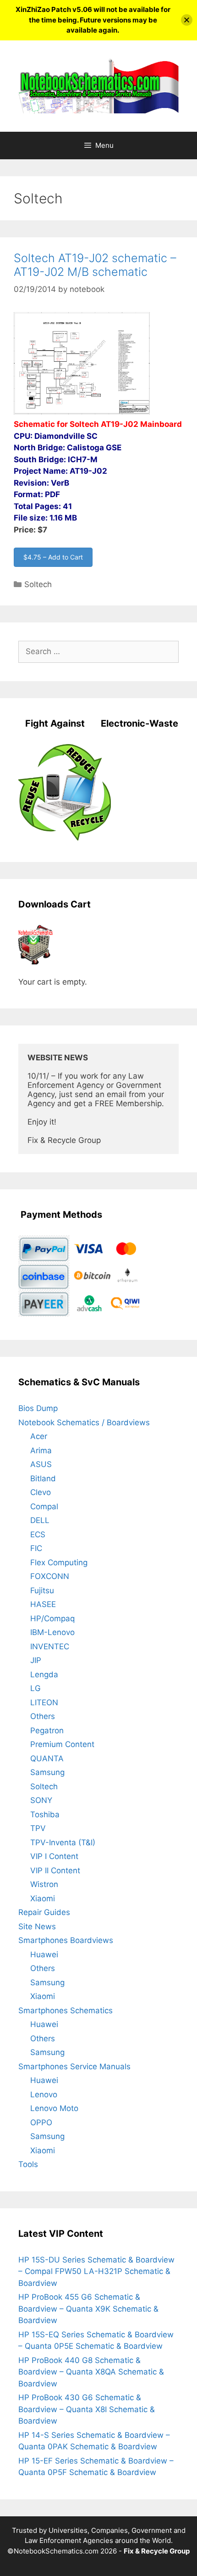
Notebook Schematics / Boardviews (84, 1422)
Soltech (38, 584)
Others (43, 1716)
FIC (36, 1548)
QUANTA (47, 1758)
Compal (44, 1506)
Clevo (41, 1492)
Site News (37, 1926)
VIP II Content (55, 1870)
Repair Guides (44, 1912)
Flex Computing (59, 1562)
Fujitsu (42, 1590)
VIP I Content (54, 1856)
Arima (41, 1450)
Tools (28, 2164)
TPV (38, 1828)
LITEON (44, 1702)
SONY (41, 1800)
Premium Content (62, 1744)
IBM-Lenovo (52, 1632)
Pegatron (47, 1730)
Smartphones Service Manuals (74, 2066)
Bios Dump (38, 1408)
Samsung (47, 1772)
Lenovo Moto (54, 2108)
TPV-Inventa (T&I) (63, 1842)
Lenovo (44, 2094)
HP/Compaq (52, 1618)
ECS (38, 1534)
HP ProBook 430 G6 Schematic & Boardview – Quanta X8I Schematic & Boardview (87, 2409)
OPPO (41, 2122)
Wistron (44, 1884)
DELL (40, 1520)
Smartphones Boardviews (66, 1940)
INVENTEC (50, 1646)
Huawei (44, 1954)
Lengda (44, 1674)
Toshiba (45, 1814)
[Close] (187, 20)
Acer (39, 1436)
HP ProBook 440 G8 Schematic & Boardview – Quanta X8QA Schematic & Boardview (91, 2372)
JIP (36, 1660)
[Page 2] (82, 413)
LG (36, 1688)
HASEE (43, 1604)
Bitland (43, 1478)
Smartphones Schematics (66, 2010)
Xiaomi (43, 1898)
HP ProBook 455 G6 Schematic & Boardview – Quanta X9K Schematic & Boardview (88, 2309)
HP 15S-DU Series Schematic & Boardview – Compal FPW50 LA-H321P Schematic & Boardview (96, 2271)
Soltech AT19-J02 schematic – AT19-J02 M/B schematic (95, 265)
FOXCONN (50, 1576)
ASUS (41, 1464)
